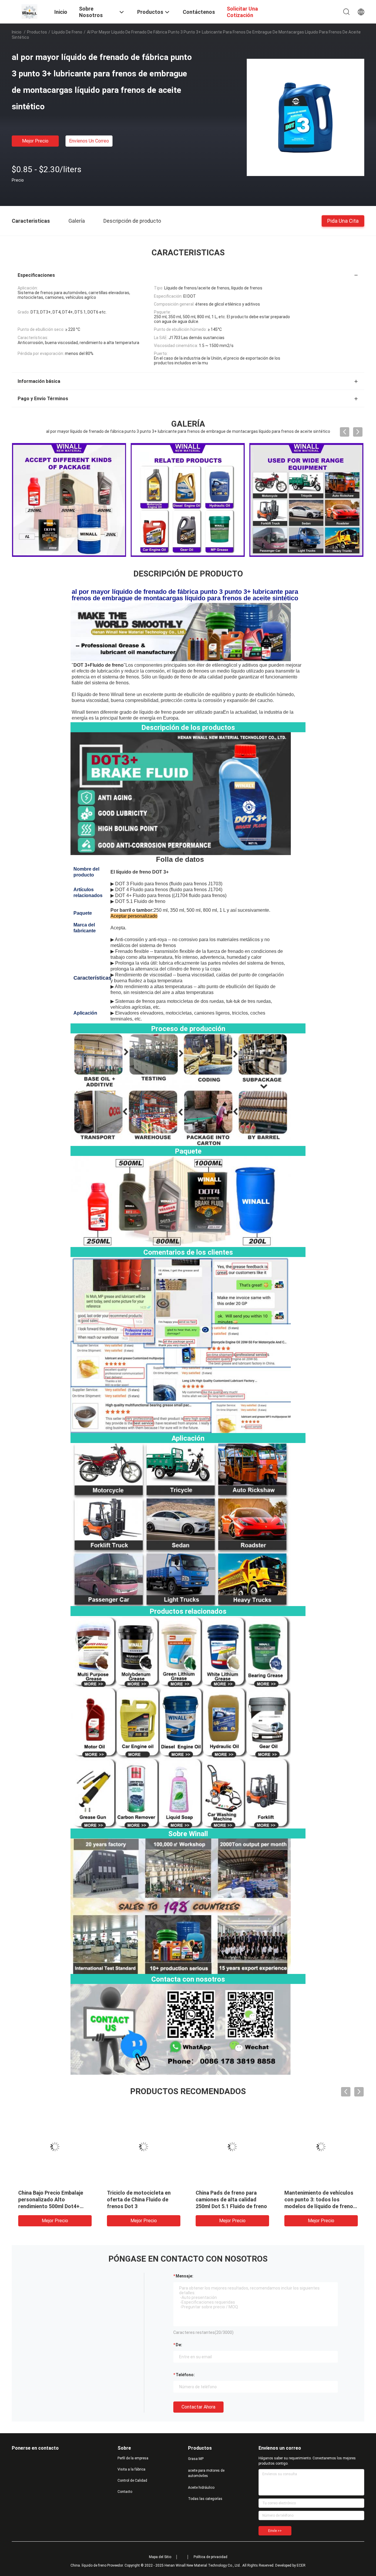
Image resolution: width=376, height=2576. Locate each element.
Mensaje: (184, 2276)
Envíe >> (275, 2531)
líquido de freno (67, 32)
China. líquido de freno (88, 2565)
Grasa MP (196, 2459)
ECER (301, 2565)
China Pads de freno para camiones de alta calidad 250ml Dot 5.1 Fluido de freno (331, 2199)
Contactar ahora (198, 2407)
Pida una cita (343, 221)
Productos (37, 32)
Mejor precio (35, 141)
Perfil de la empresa (133, 2458)
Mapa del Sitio (160, 2557)
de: (179, 2345)
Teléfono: (185, 2375)
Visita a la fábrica (131, 2469)
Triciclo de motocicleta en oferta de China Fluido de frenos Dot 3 (238, 2199)
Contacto (125, 2492)
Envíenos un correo (89, 141)
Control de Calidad (132, 2481)
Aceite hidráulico (201, 2488)
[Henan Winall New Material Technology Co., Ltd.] (29, 11)
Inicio (17, 32)
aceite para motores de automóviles (206, 2473)
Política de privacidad (210, 2557)
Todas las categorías (205, 2499)
